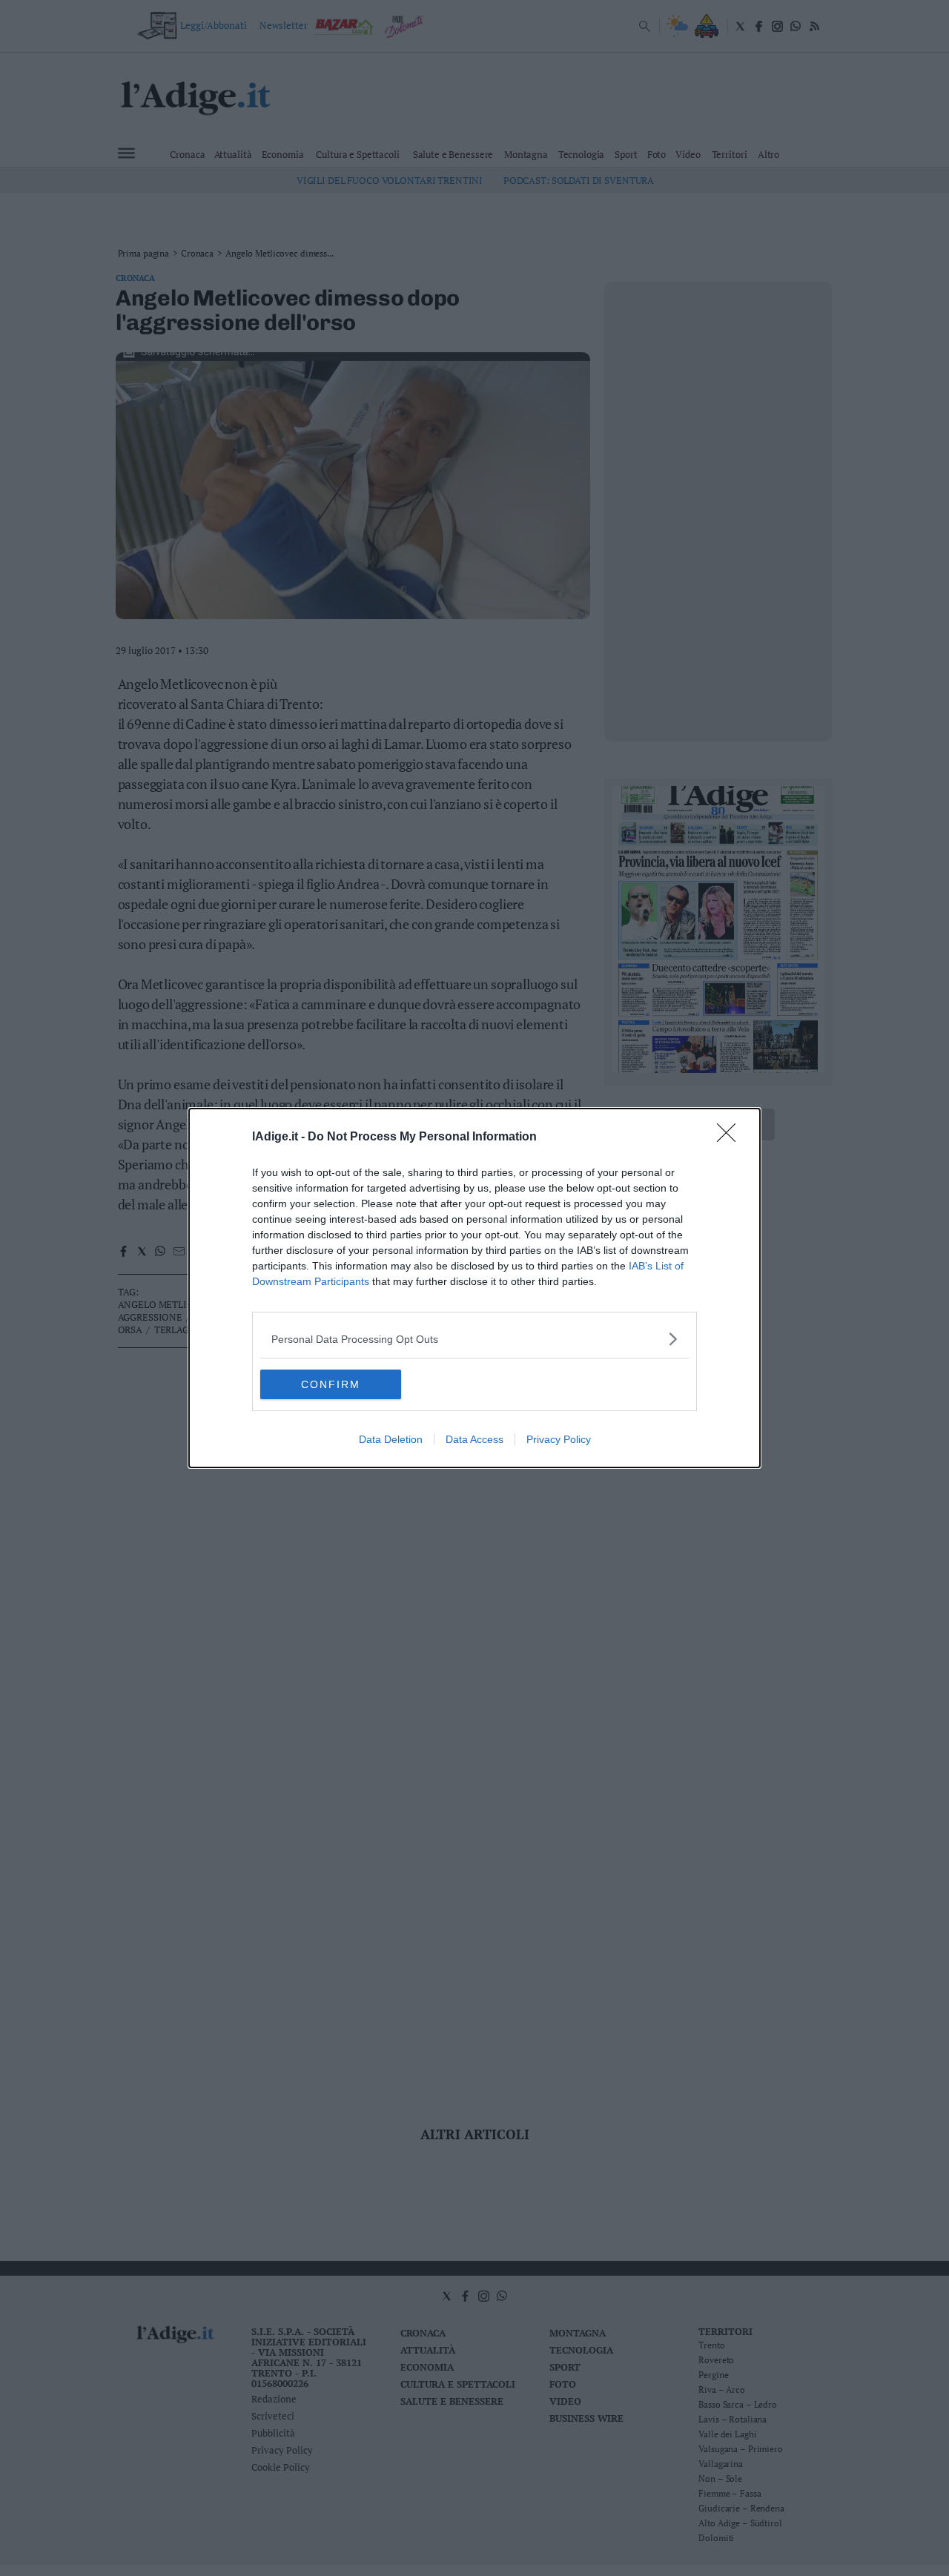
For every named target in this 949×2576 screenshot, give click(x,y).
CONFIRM (331, 1384)
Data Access (474, 1439)
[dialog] (474, 1288)
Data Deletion (391, 1439)
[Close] (731, 1137)
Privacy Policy (559, 1439)
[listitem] (474, 1339)
